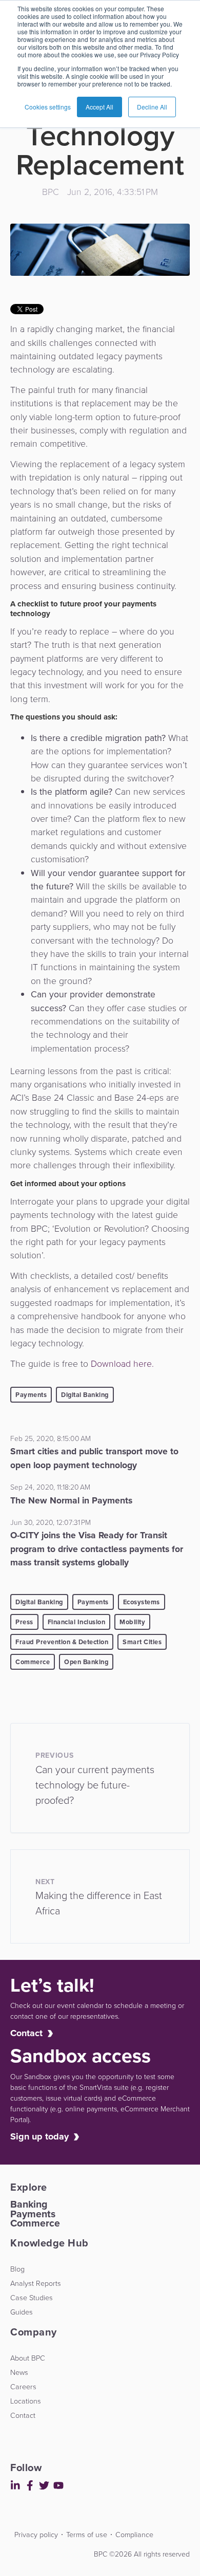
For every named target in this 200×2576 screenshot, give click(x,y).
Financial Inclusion (77, 1622)
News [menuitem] (19, 2372)
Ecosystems (142, 1602)
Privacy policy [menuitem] (36, 2535)
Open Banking (86, 1662)
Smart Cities (142, 1642)
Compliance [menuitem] (134, 2535)
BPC (51, 192)
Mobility (132, 1622)
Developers (12, 2547)
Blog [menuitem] (17, 2269)
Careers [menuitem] (23, 2387)
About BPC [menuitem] (28, 2358)
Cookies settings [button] (48, 107)
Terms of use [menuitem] (87, 2535)
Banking (29, 2204)
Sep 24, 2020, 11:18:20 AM (50, 1487)
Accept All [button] (99, 107)
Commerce (33, 1662)
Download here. (122, 1364)
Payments (31, 1395)
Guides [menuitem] (22, 2312)
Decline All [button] (152, 107)
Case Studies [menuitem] (32, 2298)
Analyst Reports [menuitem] (36, 2283)
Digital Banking (85, 1395)
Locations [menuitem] (26, 2401)
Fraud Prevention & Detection (62, 1642)
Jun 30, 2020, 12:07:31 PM (51, 1523)
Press (24, 1622)
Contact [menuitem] (23, 2415)
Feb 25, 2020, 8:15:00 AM (51, 1439)
